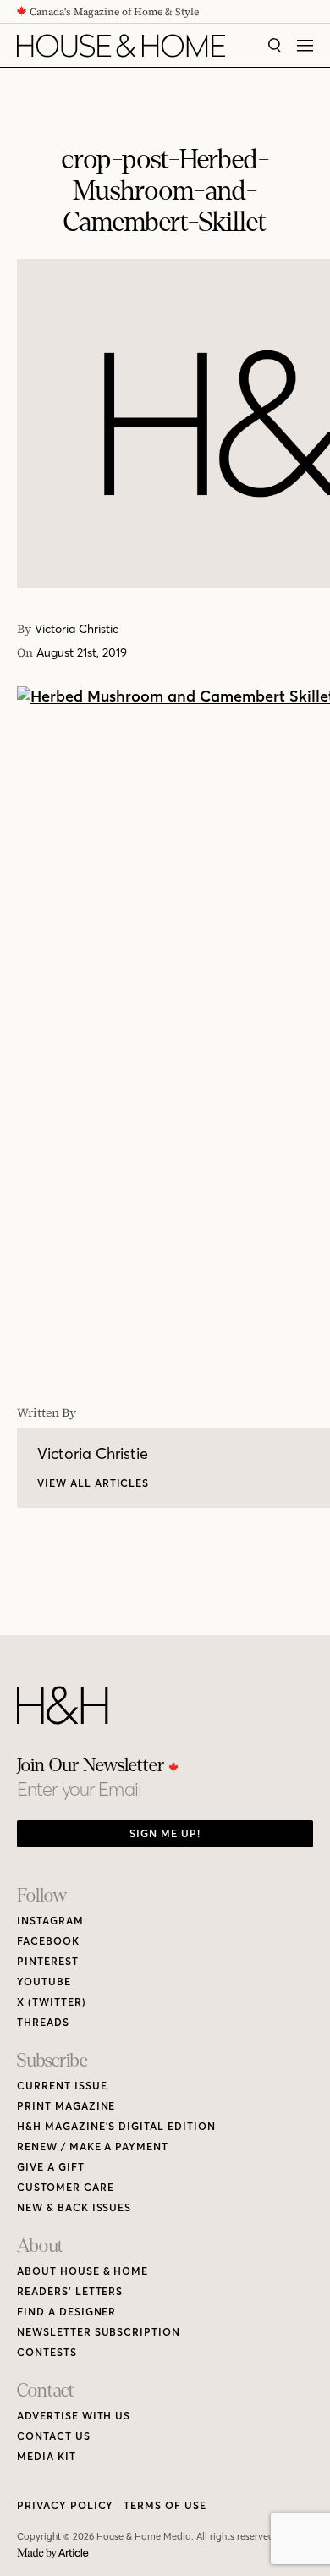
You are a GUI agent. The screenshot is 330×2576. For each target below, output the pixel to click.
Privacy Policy (65, 2505)
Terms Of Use (165, 2505)
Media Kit (47, 2456)
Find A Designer (66, 2312)
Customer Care (65, 2187)
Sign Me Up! (165, 1833)
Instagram (50, 1921)
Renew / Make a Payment (93, 2147)
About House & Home (82, 2271)
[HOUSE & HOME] (121, 46)
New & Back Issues (74, 2207)
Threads (43, 2022)
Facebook (48, 1941)
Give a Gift (51, 2167)
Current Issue (62, 2086)
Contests (47, 2352)
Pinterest (48, 1961)
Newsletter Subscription (99, 2332)
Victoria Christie (77, 629)
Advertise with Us (74, 2416)
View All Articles (93, 1483)
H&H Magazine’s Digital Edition (116, 2126)
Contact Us (54, 2436)
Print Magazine (66, 2106)
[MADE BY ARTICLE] (53, 2554)
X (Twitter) (52, 2002)
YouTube (44, 1982)
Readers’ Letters (70, 2291)
